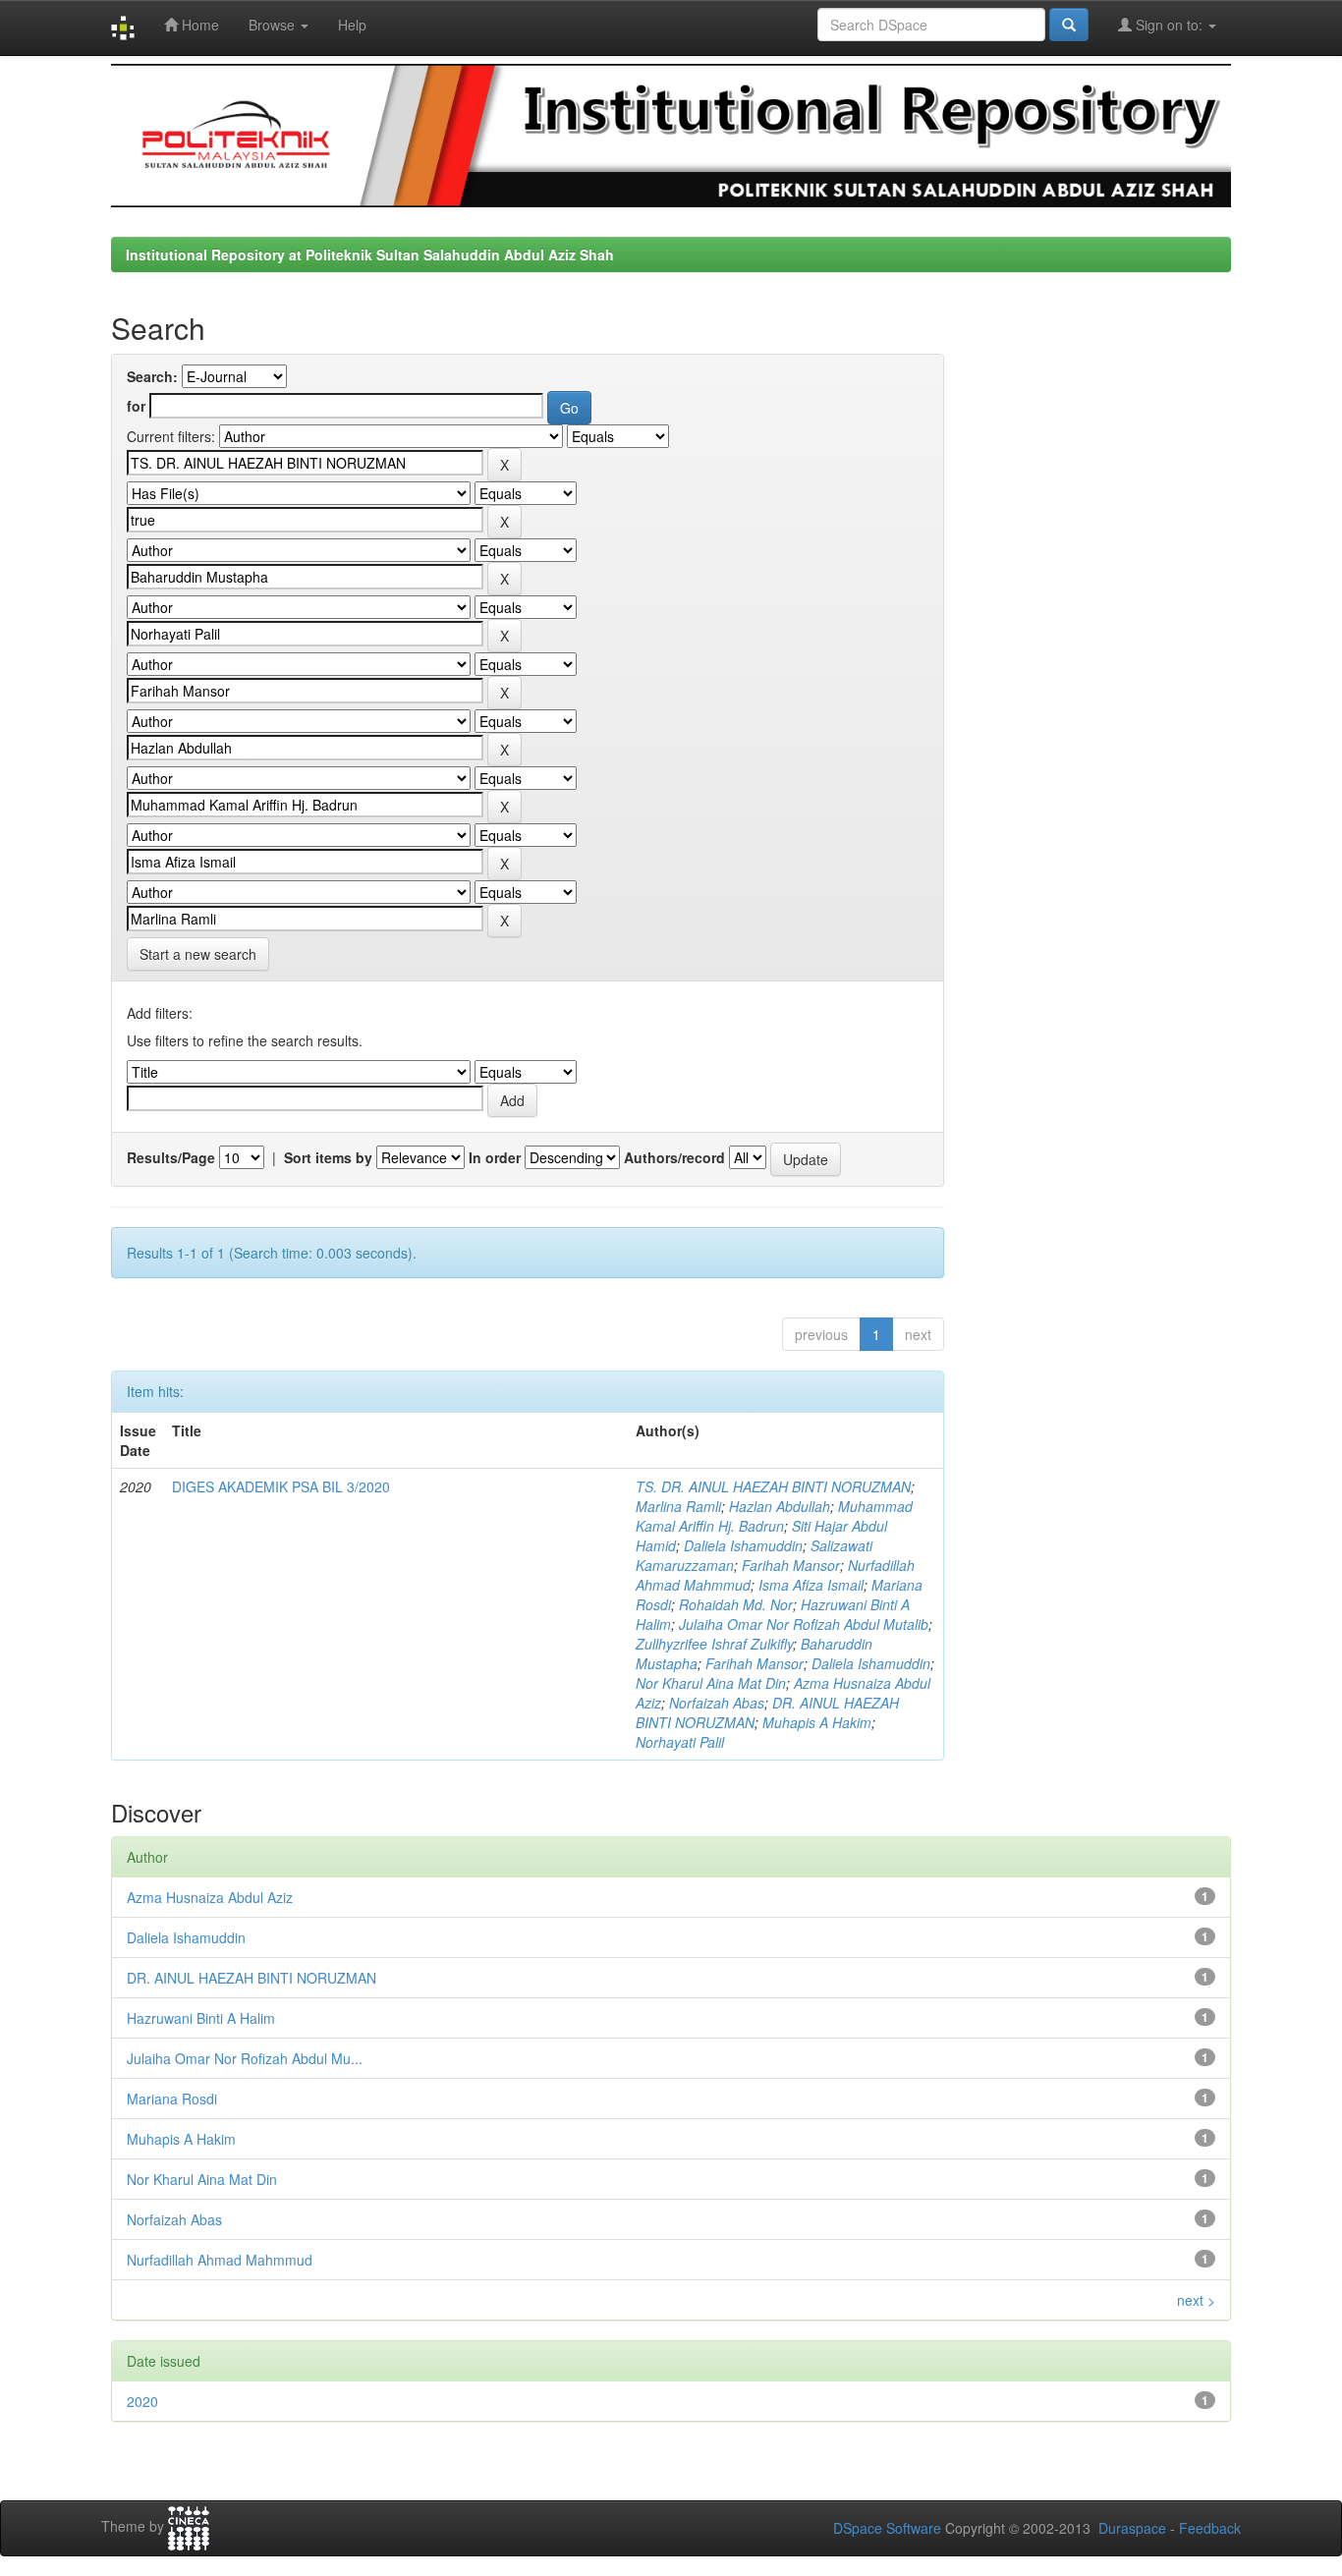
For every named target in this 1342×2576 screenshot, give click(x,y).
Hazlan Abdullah (780, 1506)
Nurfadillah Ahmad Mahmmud (220, 2260)
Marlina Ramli (678, 1506)
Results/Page (171, 1157)
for (136, 406)
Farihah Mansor (791, 1565)
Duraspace (1132, 2528)
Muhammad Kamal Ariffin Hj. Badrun (774, 1516)
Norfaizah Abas (717, 1703)
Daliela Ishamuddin (743, 1545)
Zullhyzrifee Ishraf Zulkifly (714, 1644)
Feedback (1210, 2528)
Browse (274, 25)
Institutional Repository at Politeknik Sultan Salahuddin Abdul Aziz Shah (370, 254)
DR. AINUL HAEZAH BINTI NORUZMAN (252, 1978)
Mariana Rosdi (172, 2099)
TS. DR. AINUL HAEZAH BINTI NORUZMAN (773, 1486)
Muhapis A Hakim (817, 1722)
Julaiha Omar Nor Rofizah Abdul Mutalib (804, 1624)
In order (495, 1157)
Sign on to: (1169, 25)
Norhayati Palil (680, 1742)
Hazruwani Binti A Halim (201, 2018)
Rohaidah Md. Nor (736, 1604)
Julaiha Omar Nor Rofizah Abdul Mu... (245, 2058)
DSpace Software (887, 2528)
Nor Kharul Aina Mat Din (711, 1683)
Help (352, 25)
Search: (152, 376)
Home (198, 25)
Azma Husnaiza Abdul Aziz (210, 1897)
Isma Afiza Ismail (811, 1585)
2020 (142, 2401)
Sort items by (328, 1157)
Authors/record (674, 1157)
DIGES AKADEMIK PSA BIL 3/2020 (281, 1486)
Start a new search (198, 954)
